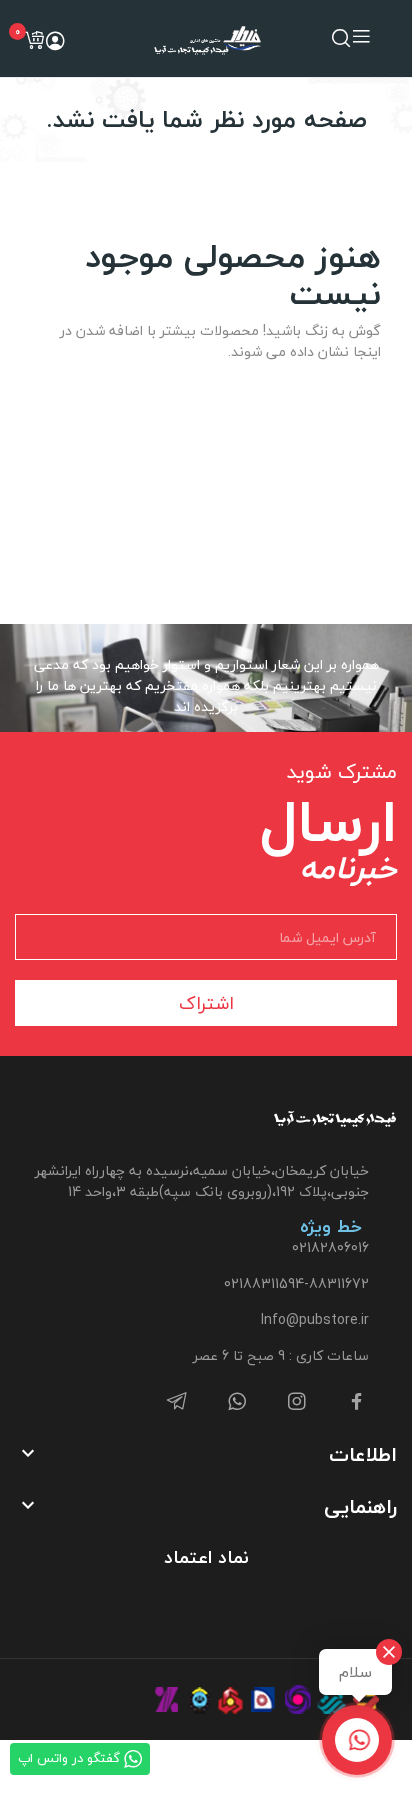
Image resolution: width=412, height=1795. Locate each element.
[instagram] (297, 1402)
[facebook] (357, 1402)
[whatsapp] (237, 1402)
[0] (34, 40)
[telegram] (177, 1402)
